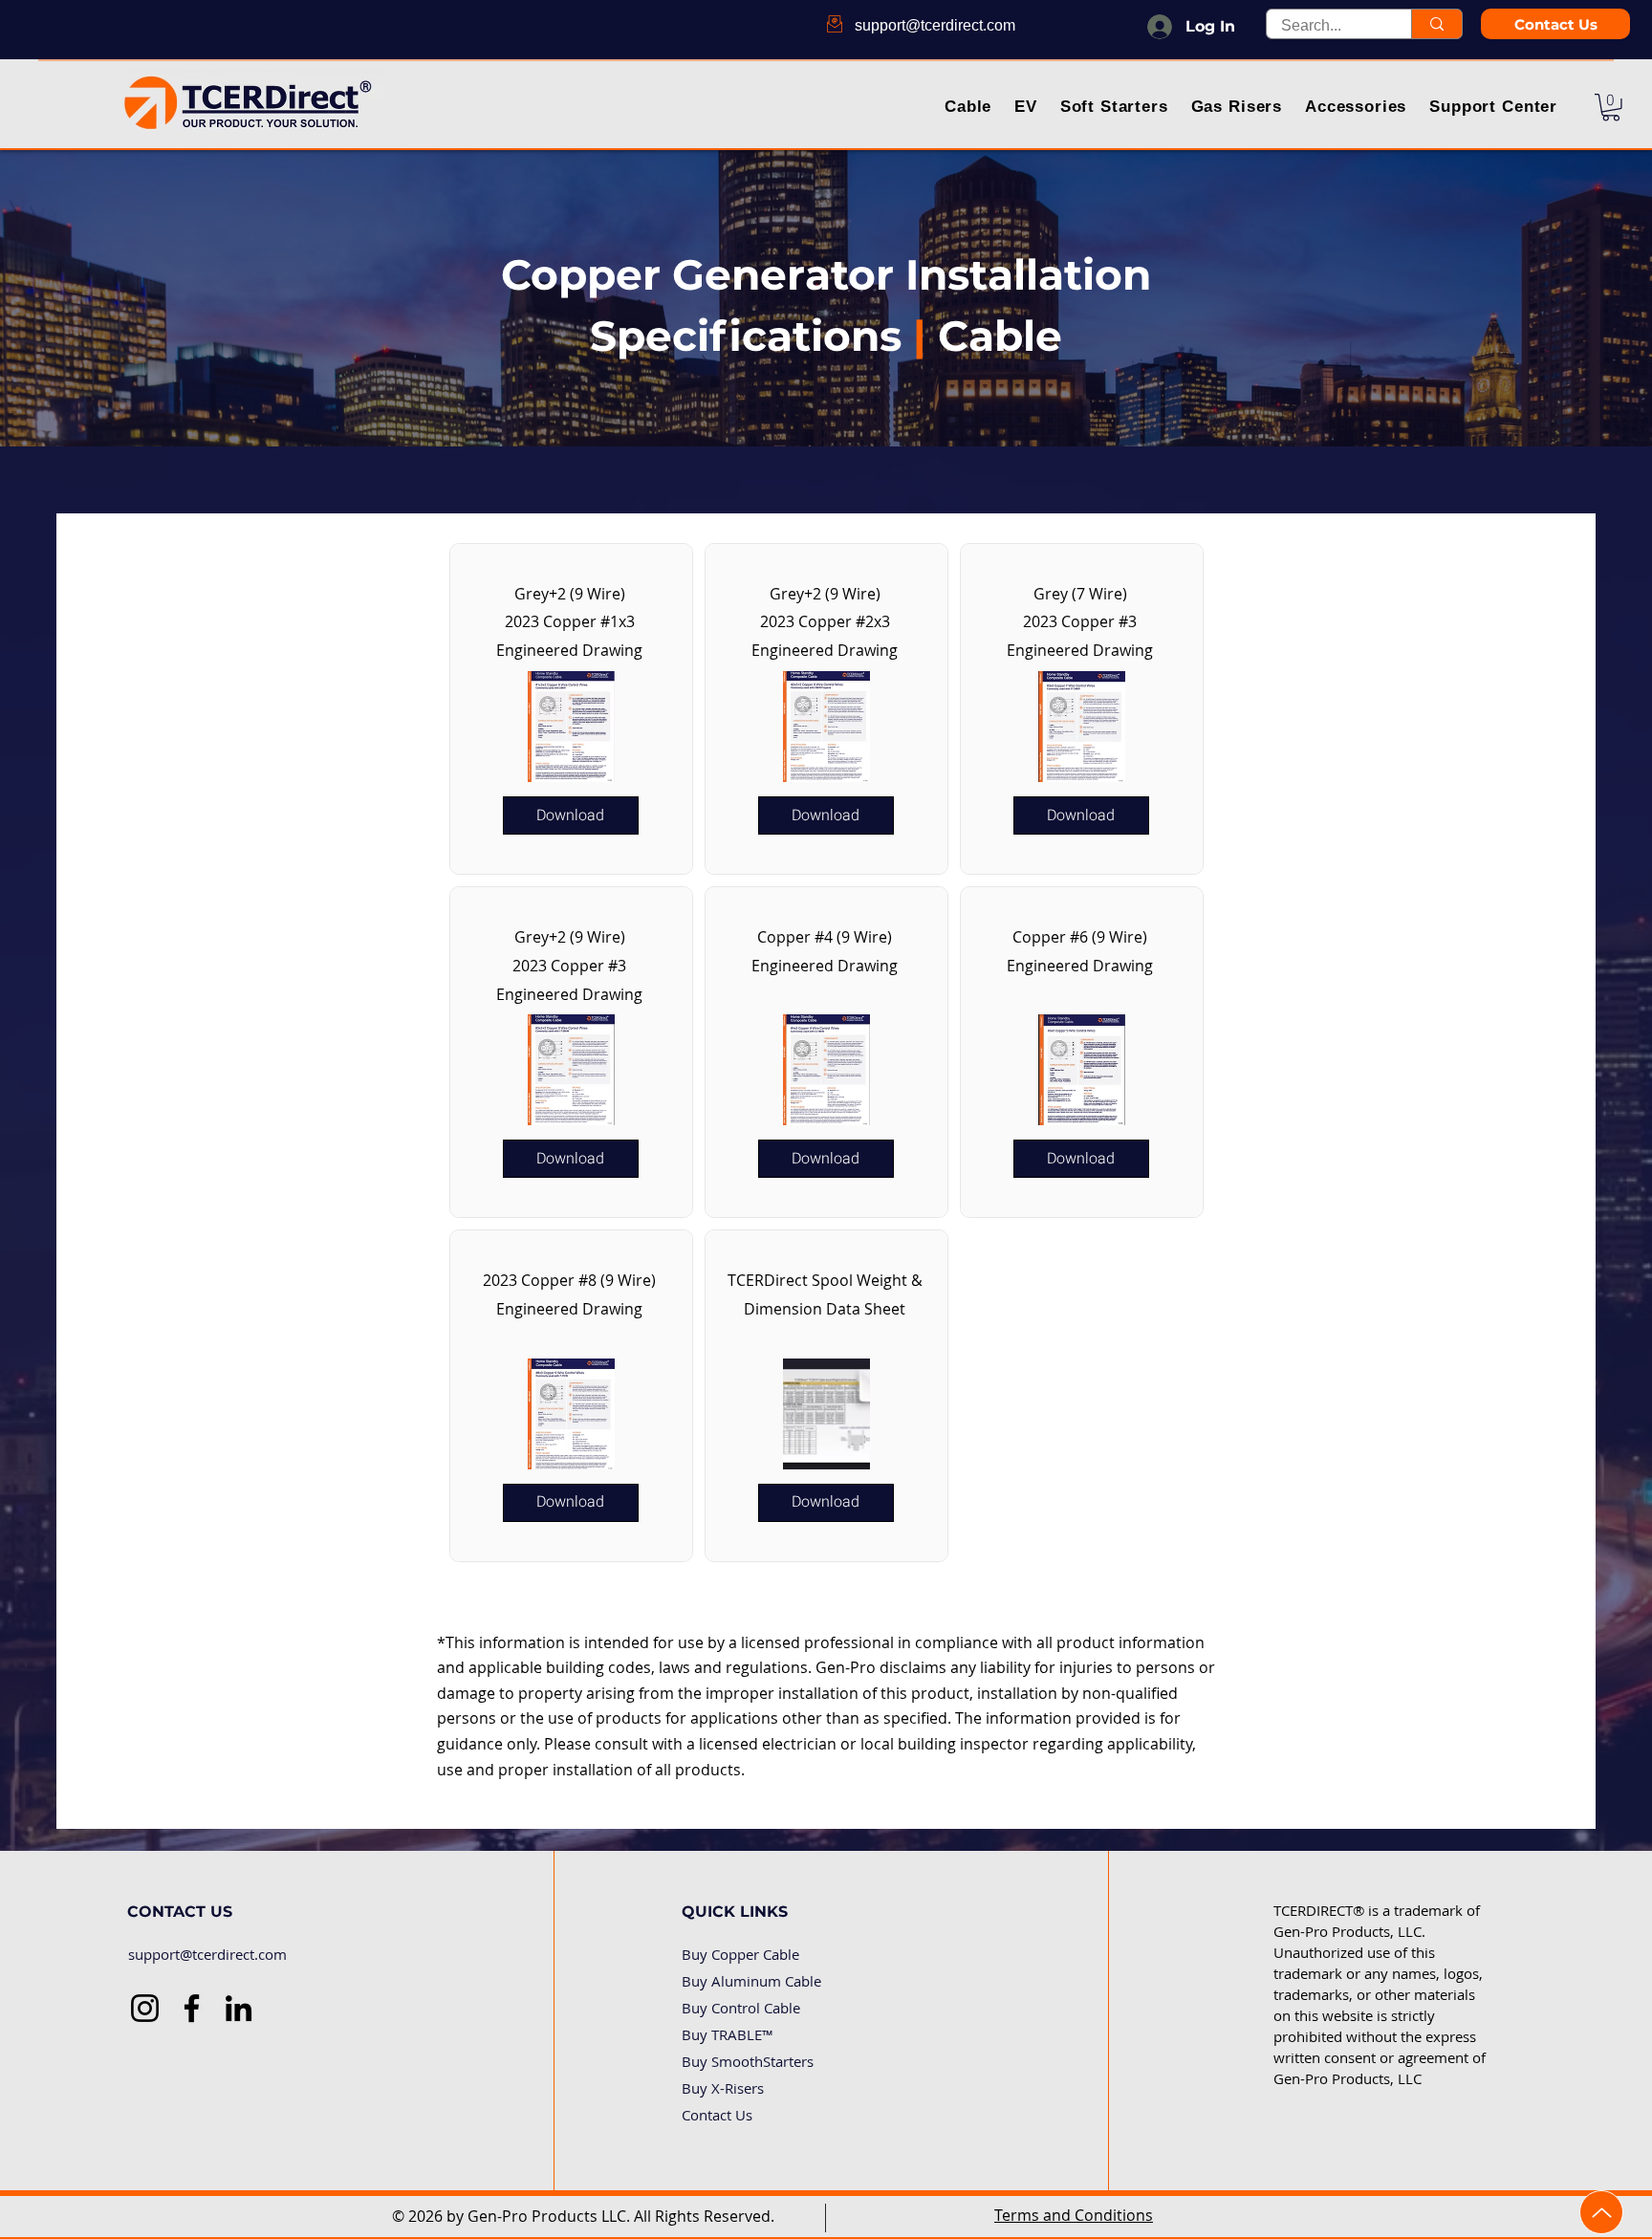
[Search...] (1436, 24)
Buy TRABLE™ (728, 2034)
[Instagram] (145, 2008)
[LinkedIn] (239, 2008)
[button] (969, 109)
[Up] (1601, 2212)
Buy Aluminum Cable (751, 1981)
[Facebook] (192, 2008)
